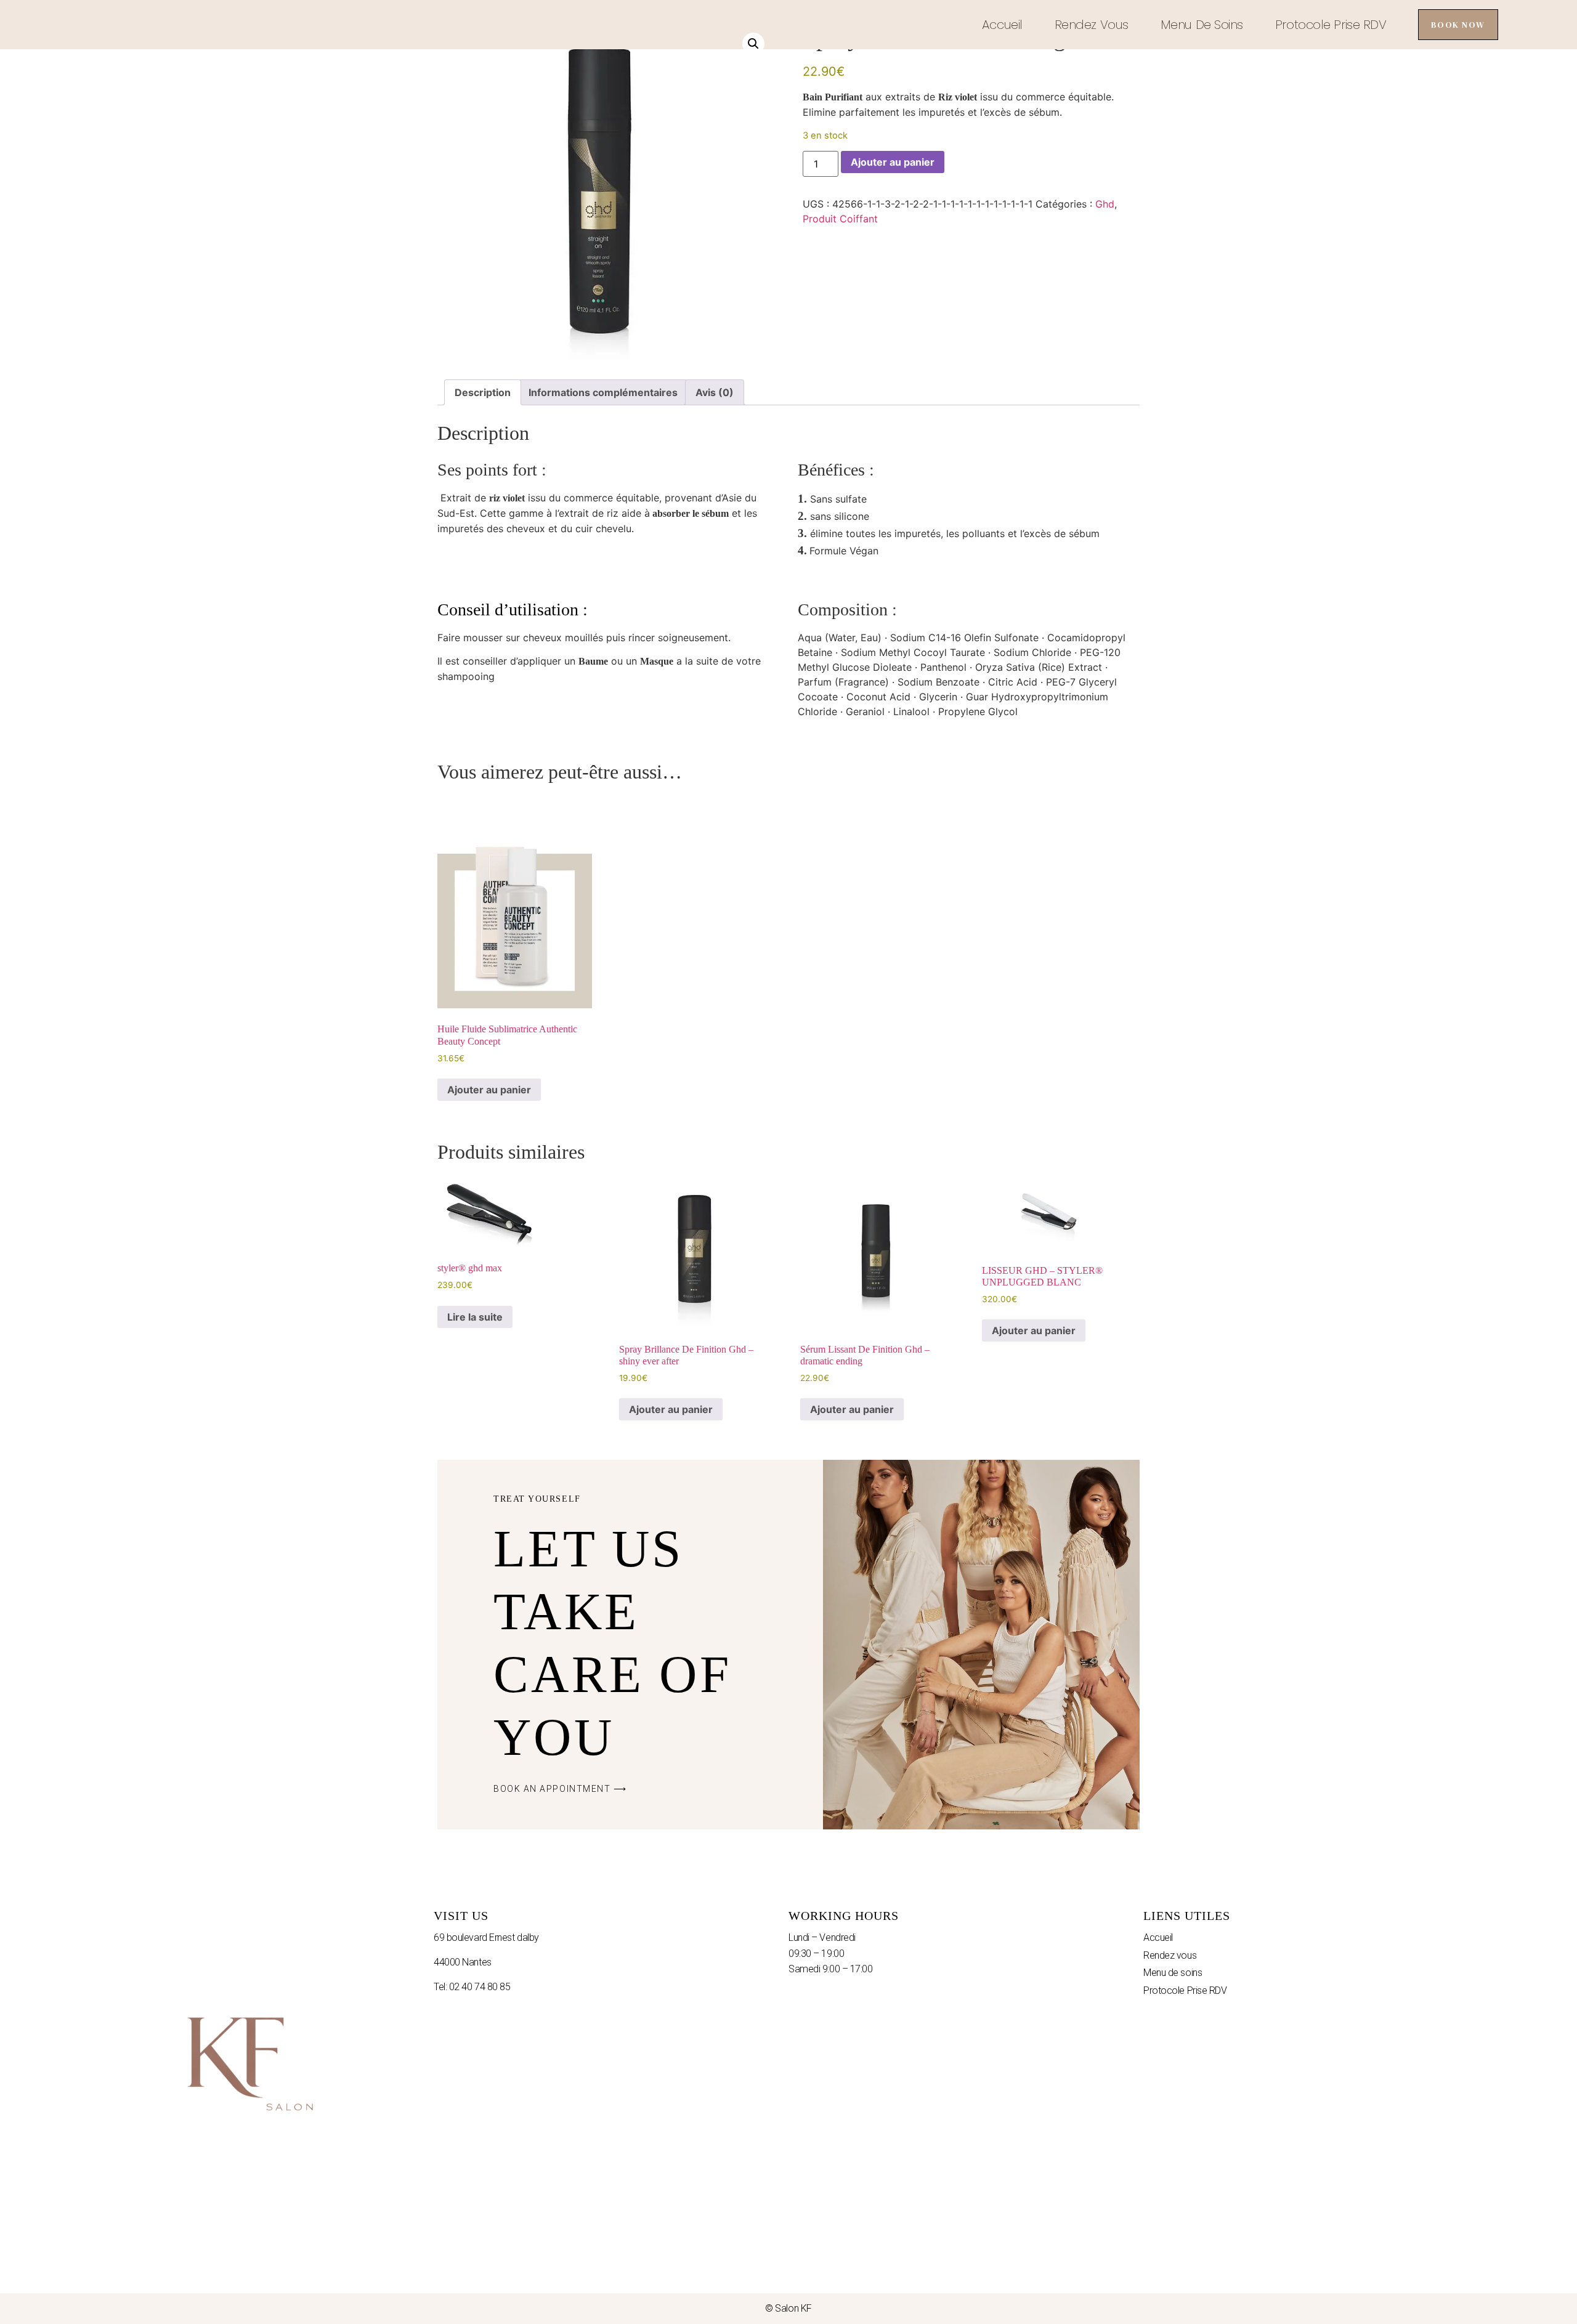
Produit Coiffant (840, 219)
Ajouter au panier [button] (489, 1090)
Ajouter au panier (893, 162)
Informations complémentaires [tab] (603, 392)
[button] (753, 44)
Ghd (1105, 204)
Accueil (1002, 25)
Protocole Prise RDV (1331, 25)
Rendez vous (1092, 25)
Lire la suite (475, 1317)
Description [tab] (483, 392)
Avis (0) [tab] (715, 392)
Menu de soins (1202, 25)
